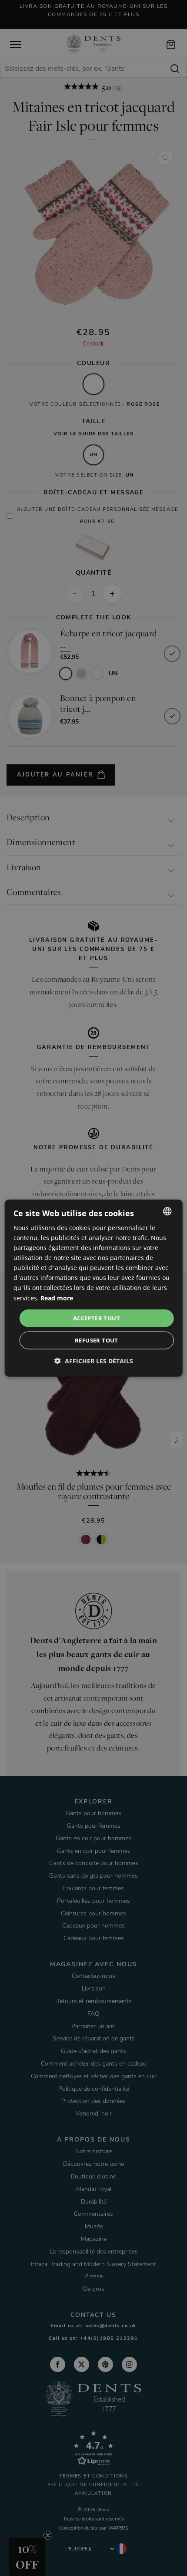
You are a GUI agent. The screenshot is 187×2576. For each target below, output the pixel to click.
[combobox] (167, 1211)
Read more (57, 1298)
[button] (94, 1361)
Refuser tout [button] (97, 1340)
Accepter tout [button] (97, 1318)
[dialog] (94, 1288)
